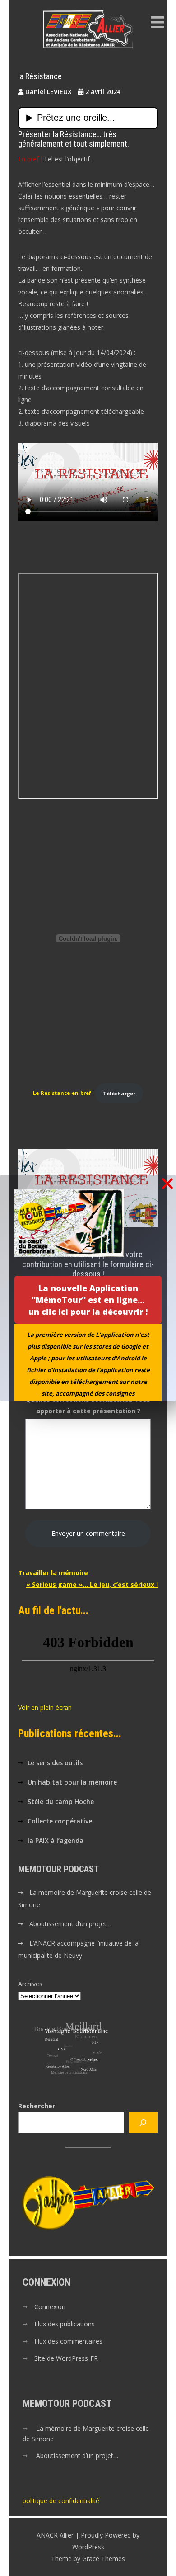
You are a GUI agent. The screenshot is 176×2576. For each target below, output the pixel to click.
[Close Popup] (167, 1184)
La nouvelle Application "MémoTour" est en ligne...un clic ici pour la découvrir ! (88, 1300)
